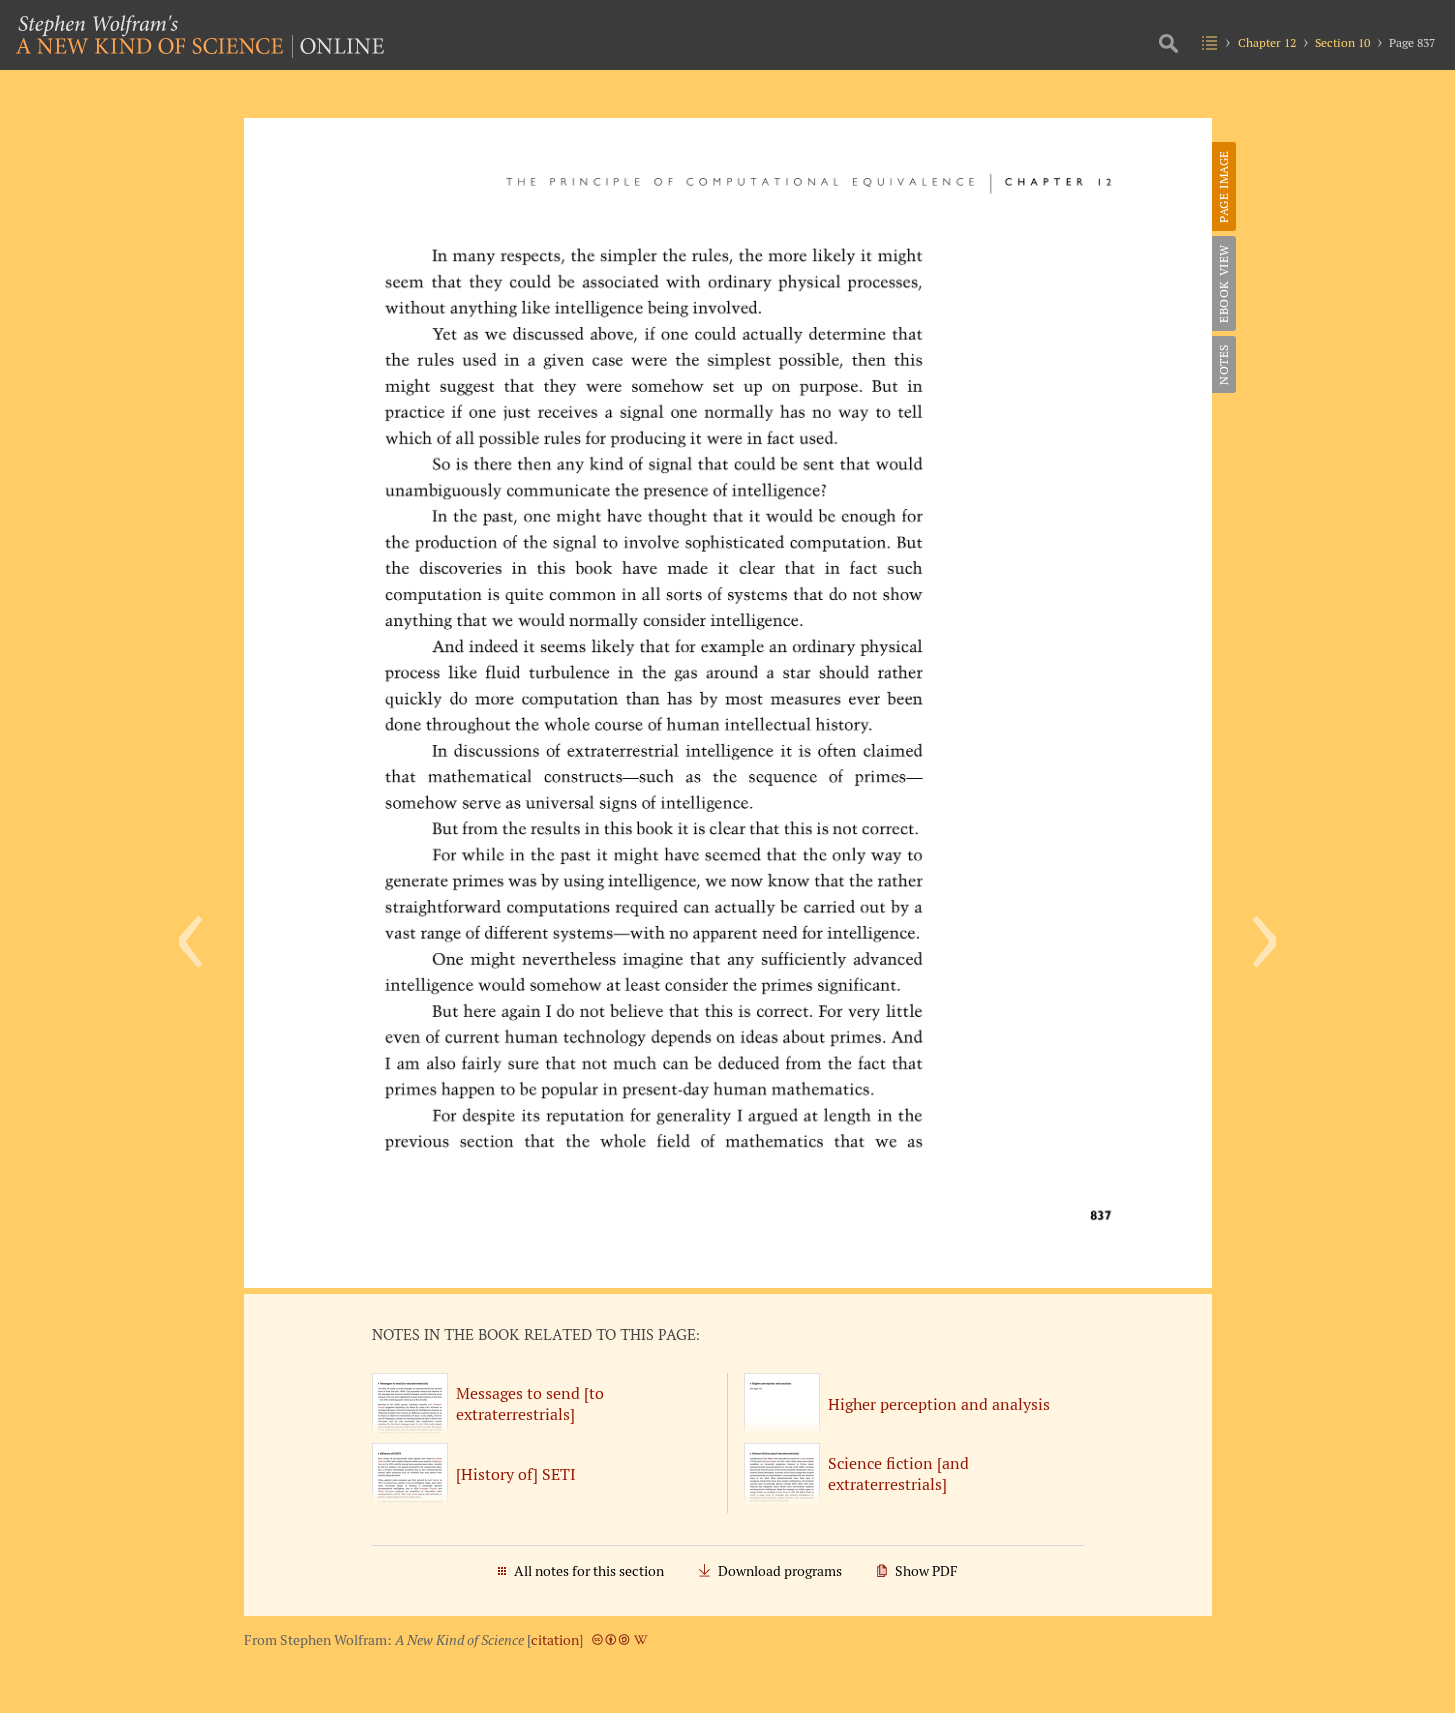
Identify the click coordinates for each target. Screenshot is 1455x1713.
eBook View (1223, 283)
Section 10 (1342, 42)
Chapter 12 (1267, 42)
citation (555, 1640)
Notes (1223, 364)
